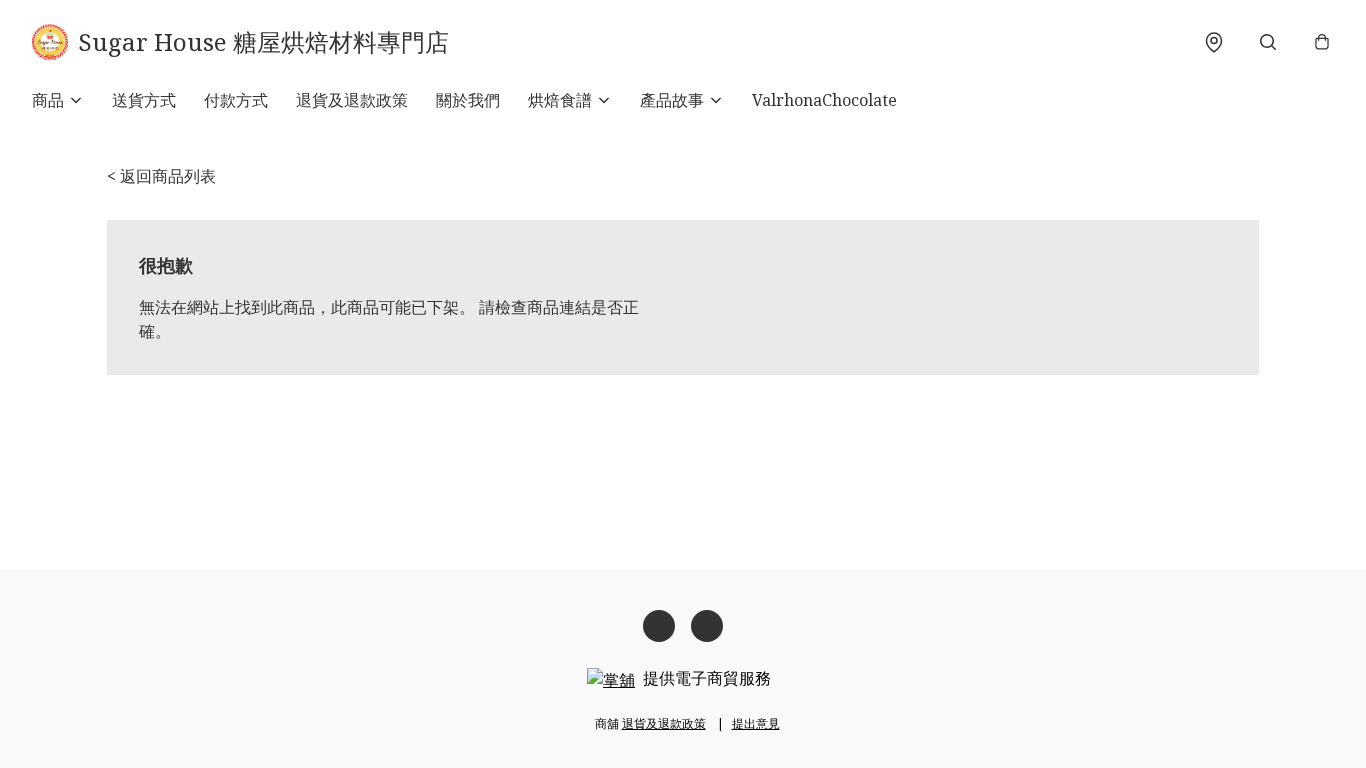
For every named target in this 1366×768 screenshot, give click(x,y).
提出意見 (756, 723)
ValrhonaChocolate (824, 100)
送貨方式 (144, 100)
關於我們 (468, 100)
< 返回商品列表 (161, 176)
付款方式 (236, 100)
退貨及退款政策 (352, 100)
